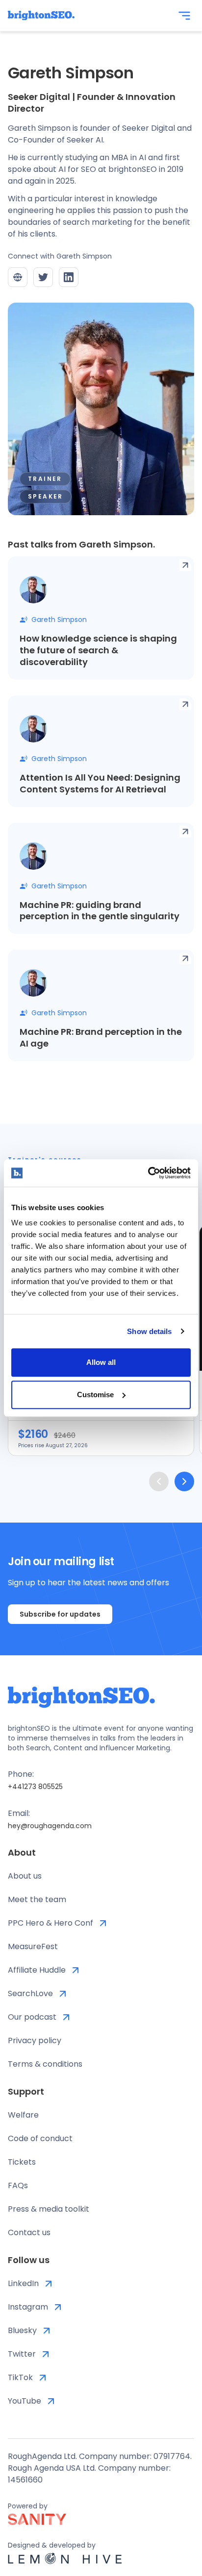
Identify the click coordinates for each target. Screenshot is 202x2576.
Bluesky (22, 2330)
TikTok (20, 2377)
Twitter (22, 2354)
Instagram (28, 2307)
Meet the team (37, 1899)
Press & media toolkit (49, 2209)
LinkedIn (23, 2283)
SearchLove (30, 1993)
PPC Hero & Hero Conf (50, 1923)
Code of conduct (40, 2138)
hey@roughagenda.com (50, 1826)
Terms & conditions (45, 2064)
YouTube (25, 2401)
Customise (95, 1395)
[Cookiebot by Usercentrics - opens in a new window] (148, 1173)
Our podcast (32, 2017)
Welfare (23, 2115)
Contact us (29, 2232)
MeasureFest (33, 1946)
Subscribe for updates (60, 1614)
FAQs (18, 2185)
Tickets (22, 2162)
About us (25, 1876)
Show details (149, 1331)
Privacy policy (35, 2040)
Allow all (101, 1362)
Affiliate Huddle (37, 1970)
